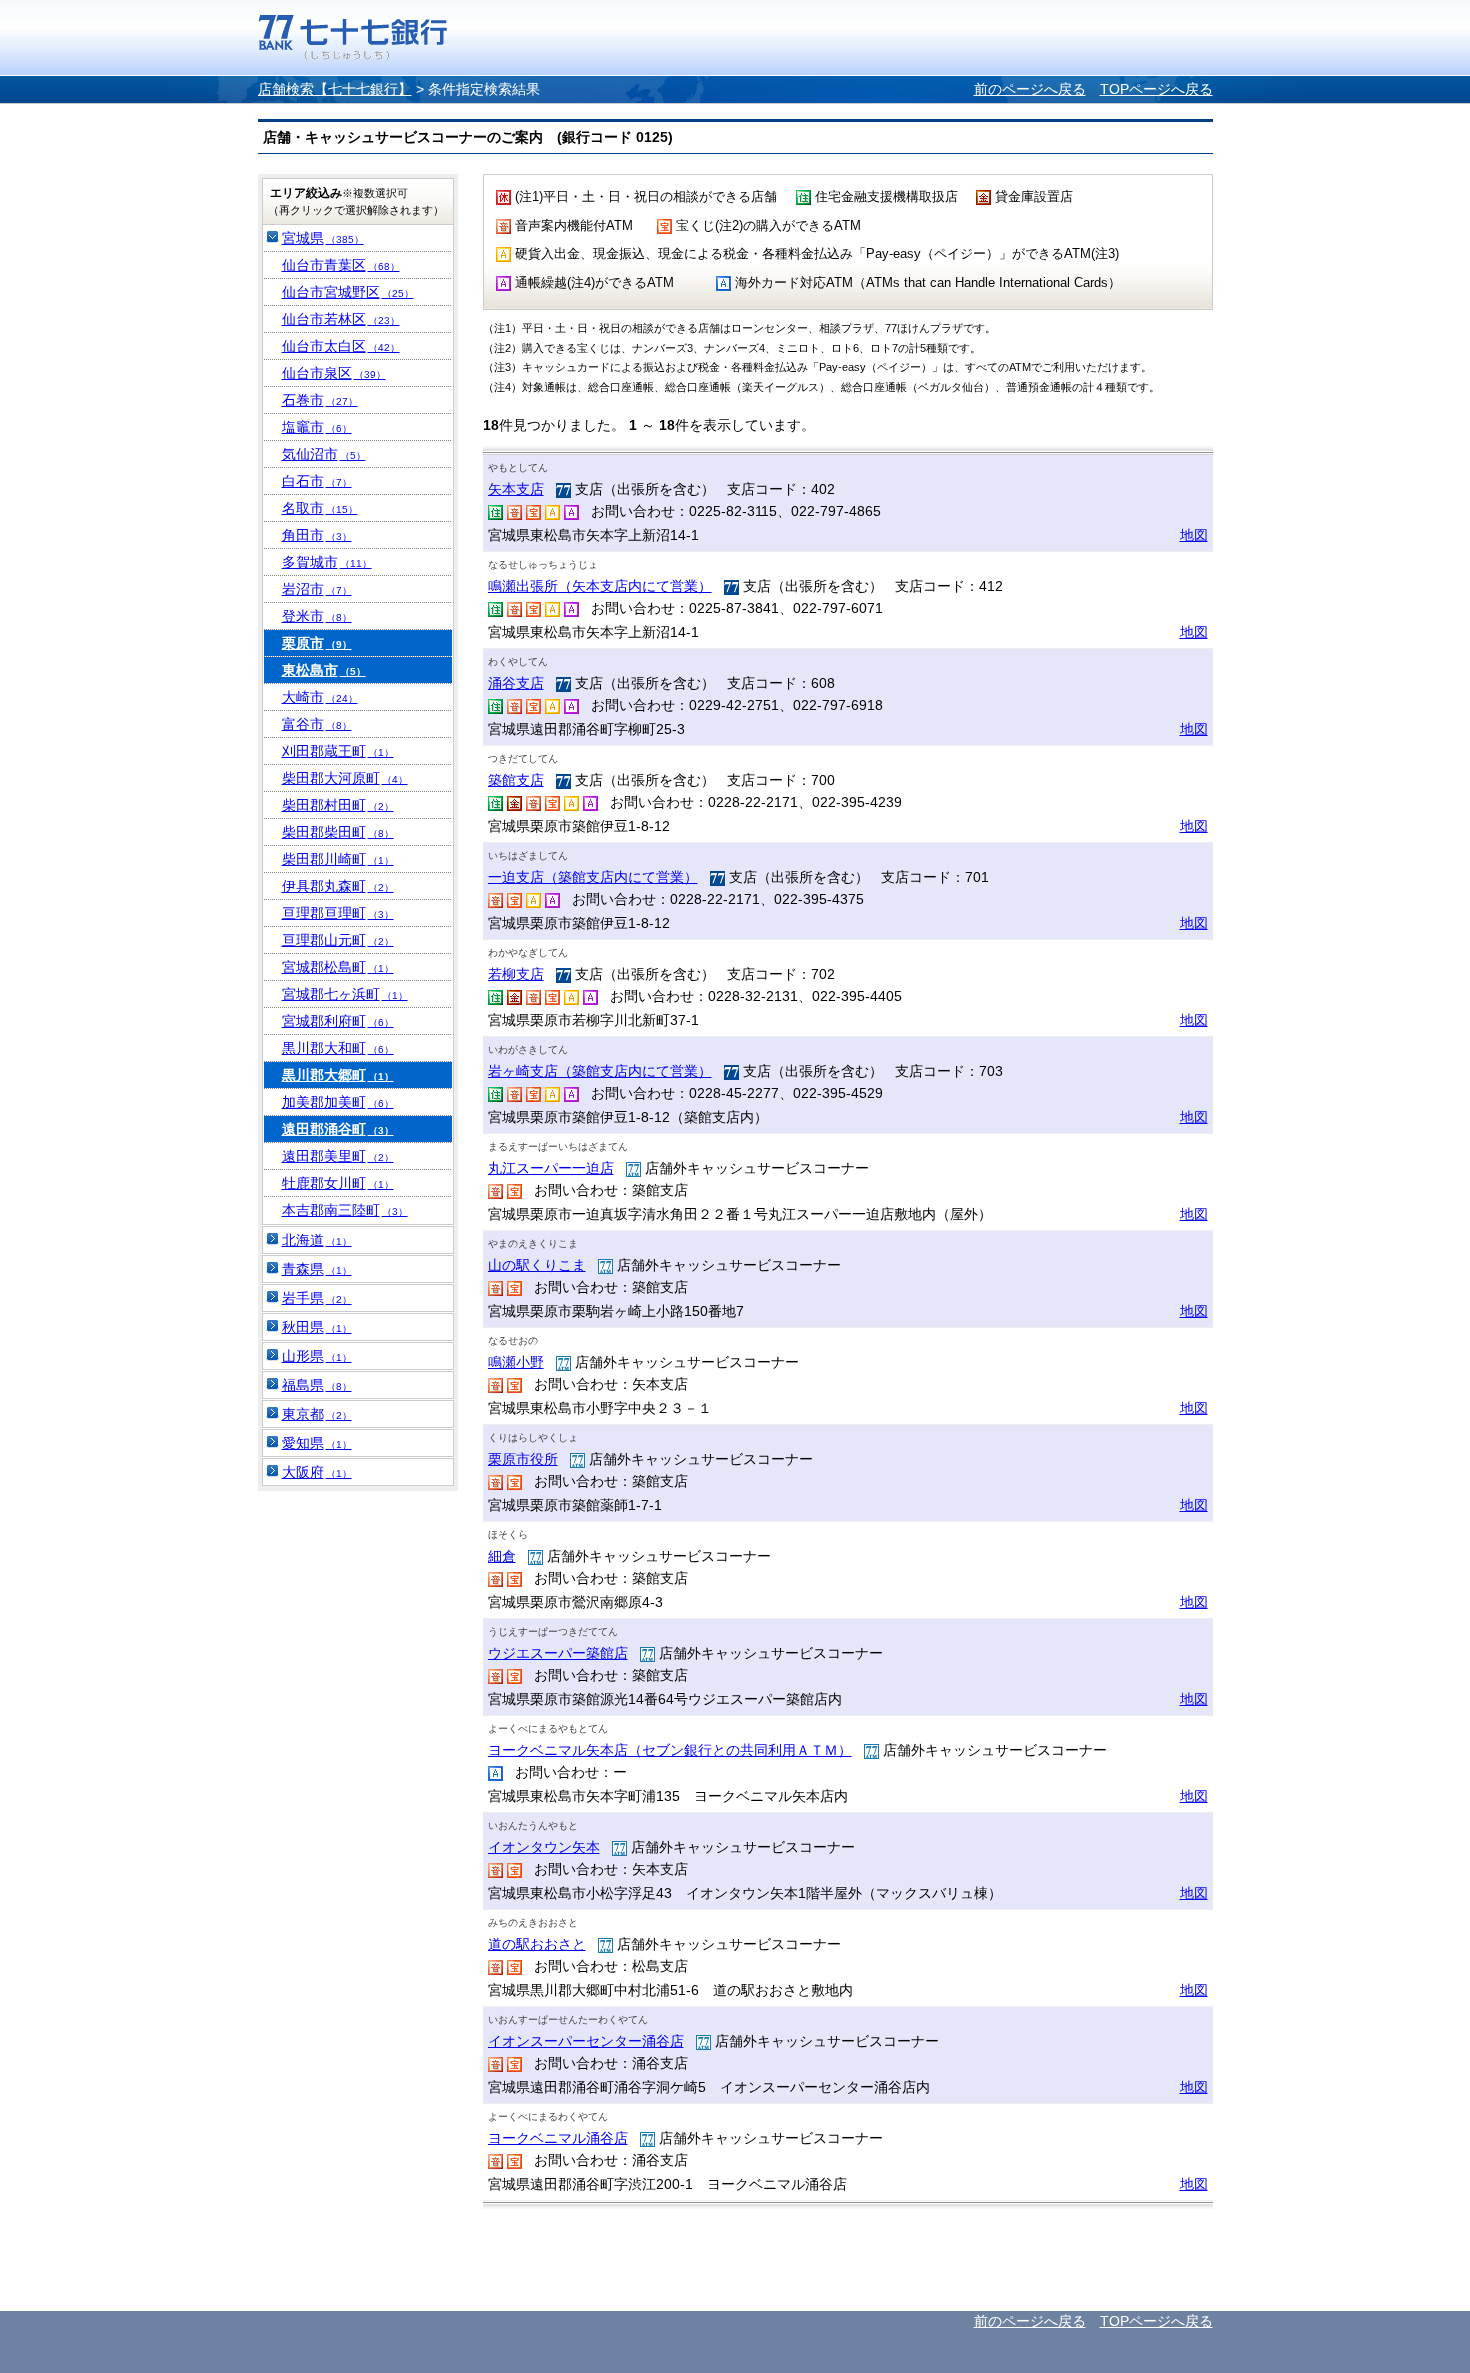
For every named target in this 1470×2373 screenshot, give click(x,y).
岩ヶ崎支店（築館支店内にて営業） (600, 1071)
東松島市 (324, 670)
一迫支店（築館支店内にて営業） (593, 877)
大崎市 (320, 697)
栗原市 (317, 643)
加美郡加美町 (338, 1102)
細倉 (502, 1556)
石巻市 (320, 400)
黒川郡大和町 (338, 1048)
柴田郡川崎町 (338, 859)
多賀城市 (327, 562)
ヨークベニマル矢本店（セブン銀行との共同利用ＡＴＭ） (670, 1750)
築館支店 (516, 780)
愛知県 (317, 1443)
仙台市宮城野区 (348, 292)
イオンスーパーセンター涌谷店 (586, 2041)
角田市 (317, 535)
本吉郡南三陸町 (345, 1210)
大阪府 (317, 1472)
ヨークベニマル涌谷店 (558, 2138)
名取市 (320, 508)
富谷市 (317, 724)
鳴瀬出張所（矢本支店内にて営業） (600, 586)
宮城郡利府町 (338, 1021)
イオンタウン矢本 (544, 1847)
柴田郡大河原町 (345, 778)
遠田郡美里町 (338, 1156)
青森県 (317, 1269)
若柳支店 (516, 974)
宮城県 (323, 238)
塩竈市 (317, 427)
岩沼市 (317, 589)
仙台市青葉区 (341, 265)
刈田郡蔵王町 (338, 751)
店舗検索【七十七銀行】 (335, 89)
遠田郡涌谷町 (338, 1129)
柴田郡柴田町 (338, 832)
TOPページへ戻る (1156, 89)
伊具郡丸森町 (338, 886)
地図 (1194, 535)
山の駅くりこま (537, 1265)
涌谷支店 (516, 683)
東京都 (317, 1414)
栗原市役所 (523, 1459)
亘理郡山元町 (338, 940)
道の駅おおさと (537, 1944)
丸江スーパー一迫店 (551, 1168)
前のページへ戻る (1030, 89)
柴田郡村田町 (338, 805)
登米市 (317, 616)
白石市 (317, 481)
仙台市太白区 (341, 346)
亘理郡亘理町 (338, 913)
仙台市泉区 (334, 373)
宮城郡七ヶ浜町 (345, 994)
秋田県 (317, 1327)
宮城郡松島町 (338, 967)
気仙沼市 (324, 454)
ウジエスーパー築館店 (558, 1653)
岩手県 (317, 1298)
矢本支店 (516, 489)
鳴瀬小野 (516, 1362)
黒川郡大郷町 (338, 1075)
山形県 (317, 1356)
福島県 (317, 1385)
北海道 (317, 1240)
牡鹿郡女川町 (338, 1183)
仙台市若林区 (341, 319)
